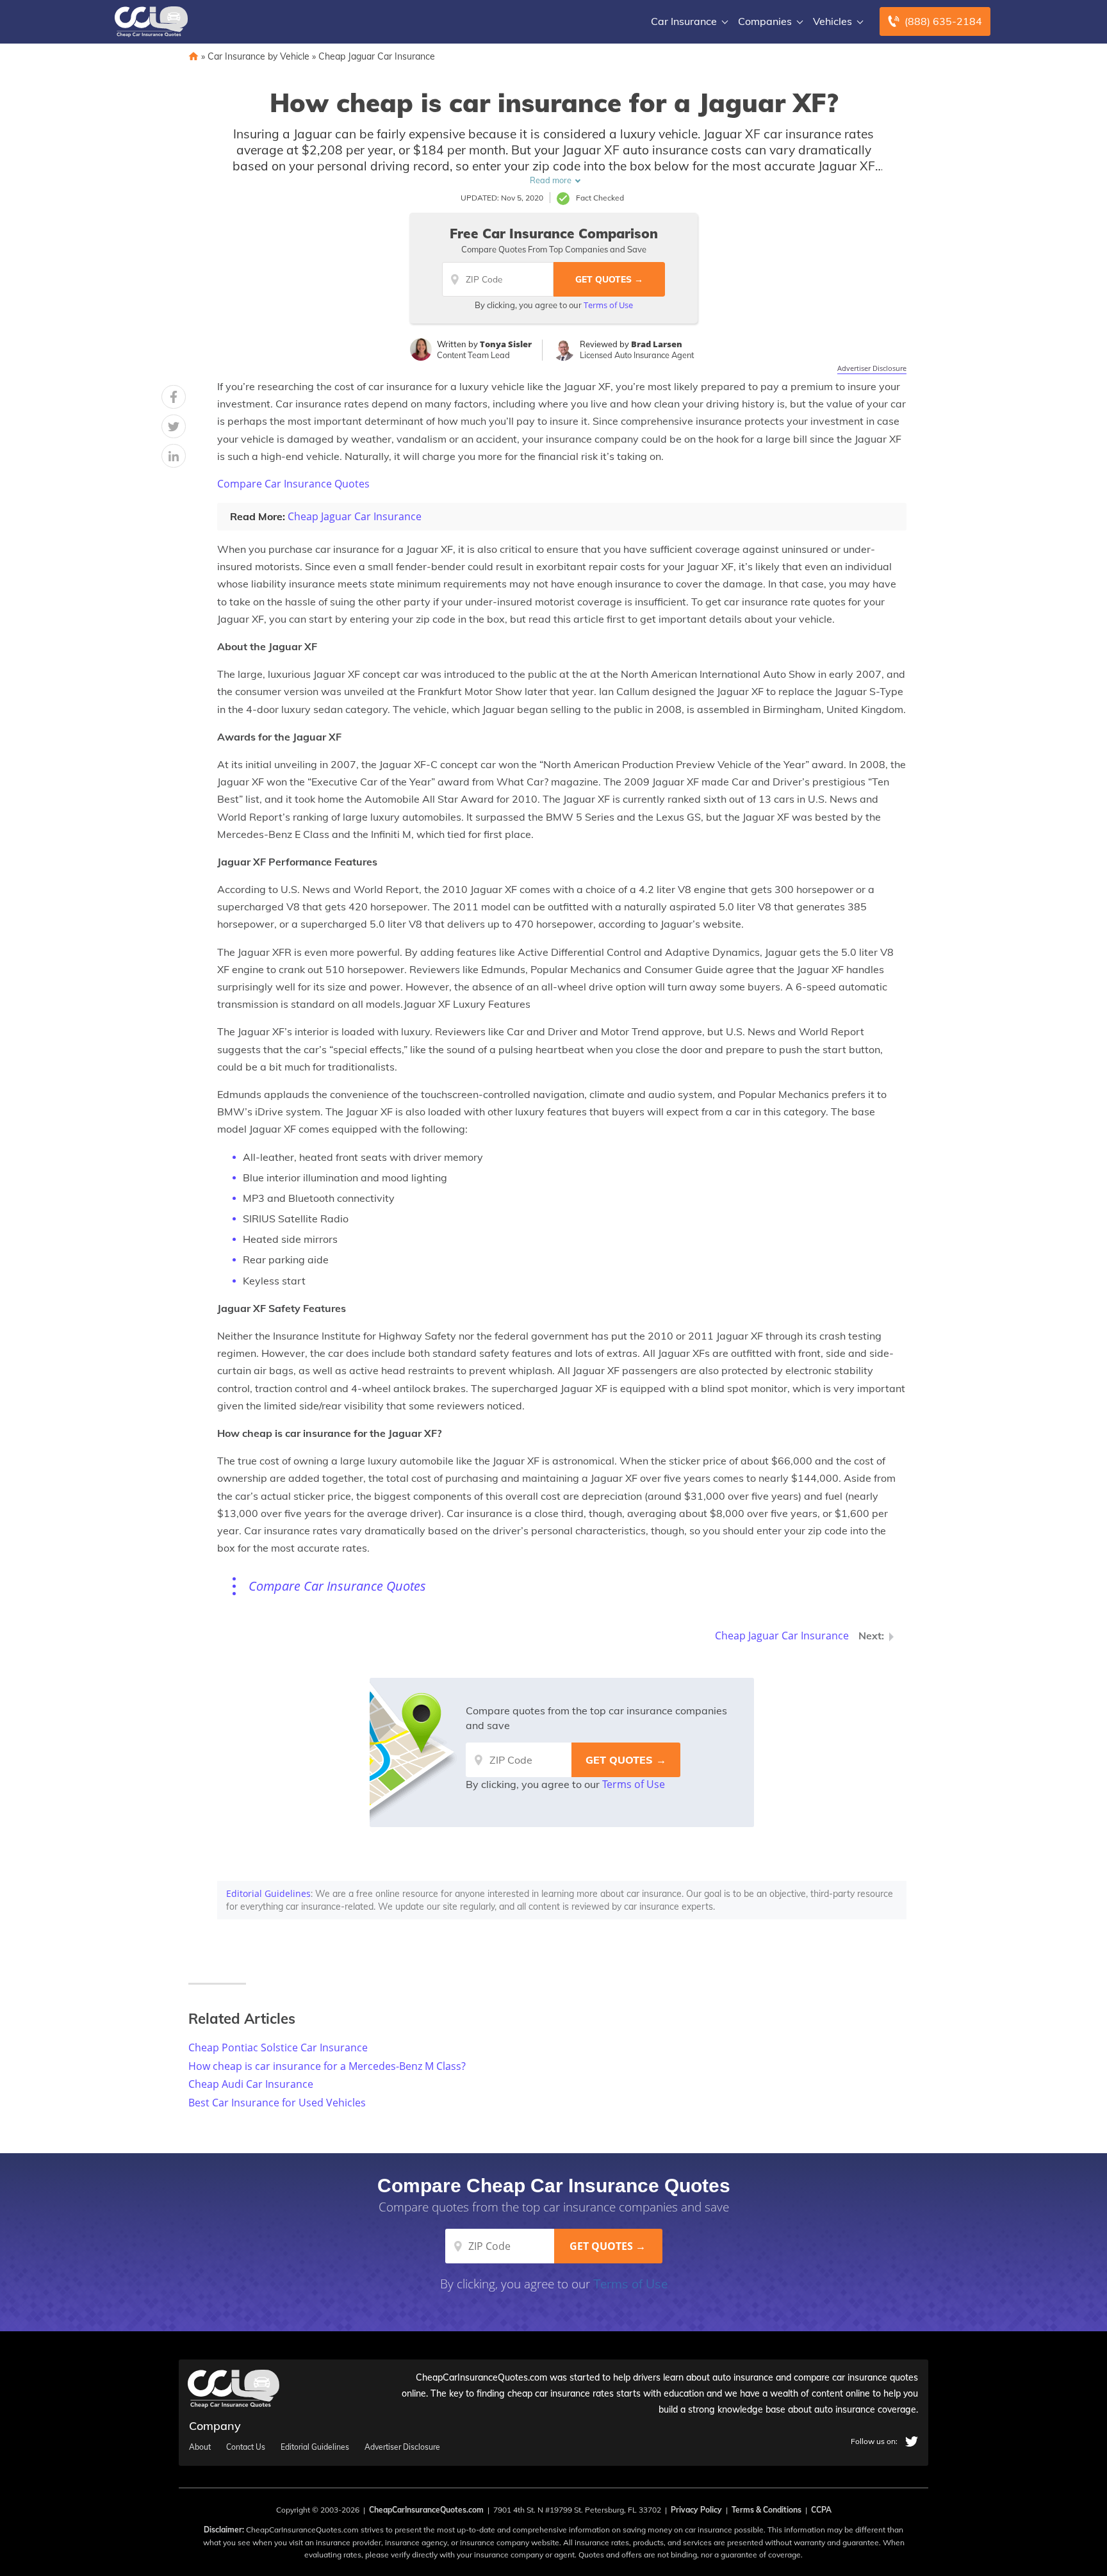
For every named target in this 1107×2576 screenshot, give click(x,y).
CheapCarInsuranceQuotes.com (426, 2510)
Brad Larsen (657, 344)
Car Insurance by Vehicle (258, 56)
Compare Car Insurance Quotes (293, 484)
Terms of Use (608, 305)
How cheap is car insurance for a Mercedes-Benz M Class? (327, 2066)
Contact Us (246, 2447)
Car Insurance (684, 21)
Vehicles (832, 21)
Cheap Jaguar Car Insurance (377, 56)
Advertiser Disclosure (872, 368)
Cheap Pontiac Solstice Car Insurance (278, 2047)
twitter (912, 2441)
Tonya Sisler (506, 344)
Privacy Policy (696, 2510)
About (200, 2447)
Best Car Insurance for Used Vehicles (277, 2103)
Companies (765, 21)
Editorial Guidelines (268, 1893)
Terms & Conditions (767, 2510)
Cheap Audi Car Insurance (251, 2084)
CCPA (821, 2510)
